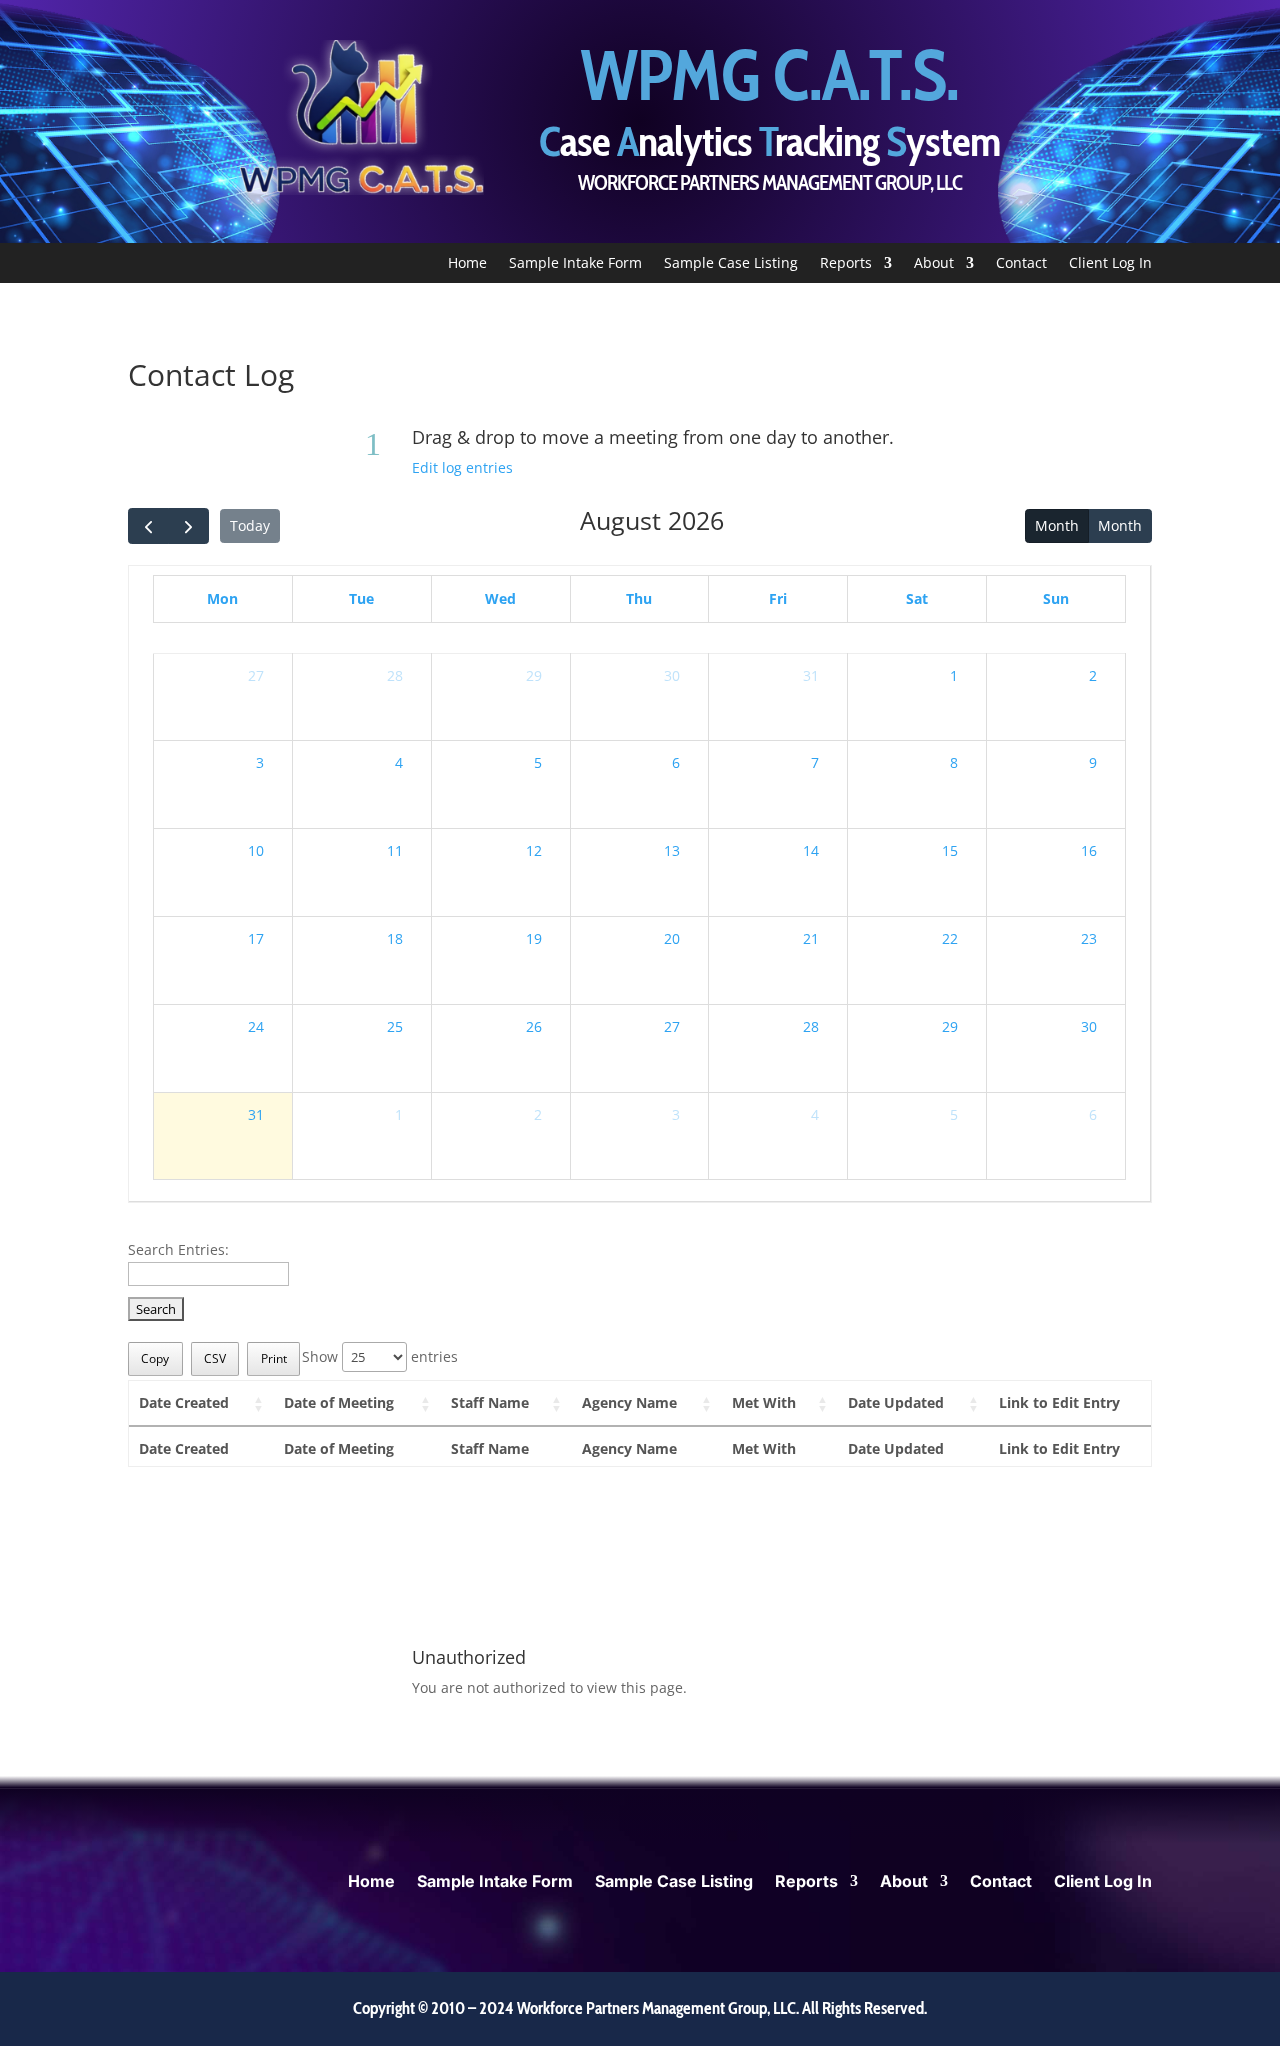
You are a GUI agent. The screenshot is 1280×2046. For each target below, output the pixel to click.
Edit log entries (462, 467)
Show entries (380, 1356)
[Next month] (188, 526)
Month (1057, 525)
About (934, 264)
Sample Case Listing (731, 264)
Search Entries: (178, 1249)
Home (467, 264)
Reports (846, 264)
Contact (1021, 264)
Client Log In (1110, 264)
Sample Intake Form (575, 264)
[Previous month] (148, 526)
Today (250, 525)
